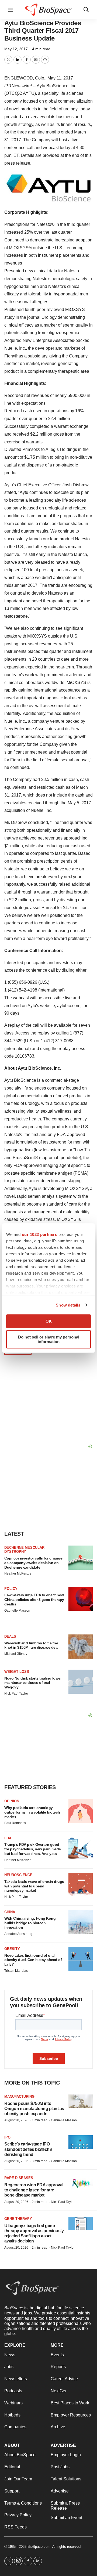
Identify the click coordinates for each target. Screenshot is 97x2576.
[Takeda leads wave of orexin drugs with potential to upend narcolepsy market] (81, 1885)
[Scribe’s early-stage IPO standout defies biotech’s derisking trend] (81, 2142)
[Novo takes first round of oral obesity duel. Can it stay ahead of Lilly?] (81, 1959)
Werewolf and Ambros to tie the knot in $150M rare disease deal (31, 1645)
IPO (7, 2137)
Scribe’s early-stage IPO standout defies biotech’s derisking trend (28, 2149)
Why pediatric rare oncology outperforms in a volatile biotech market (32, 1812)
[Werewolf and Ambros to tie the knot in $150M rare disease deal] (81, 1647)
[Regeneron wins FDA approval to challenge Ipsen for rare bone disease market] (81, 2183)
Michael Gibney (16, 1654)
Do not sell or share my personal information (49, 1339)
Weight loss (17, 1672)
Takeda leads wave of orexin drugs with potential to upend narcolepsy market (34, 1886)
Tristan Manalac (16, 1971)
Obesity (12, 1949)
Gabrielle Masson (17, 1611)
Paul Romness (15, 1823)
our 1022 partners (40, 1234)
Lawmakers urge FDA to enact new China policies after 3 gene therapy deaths (34, 1600)
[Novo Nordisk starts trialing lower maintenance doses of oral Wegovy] (81, 1682)
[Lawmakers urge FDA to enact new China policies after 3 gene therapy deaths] (81, 1599)
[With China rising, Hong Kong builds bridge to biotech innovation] (81, 1922)
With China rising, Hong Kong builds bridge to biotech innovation (30, 1923)
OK (49, 1321)
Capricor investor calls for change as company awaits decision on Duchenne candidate (33, 1563)
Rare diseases (19, 2178)
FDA (8, 1838)
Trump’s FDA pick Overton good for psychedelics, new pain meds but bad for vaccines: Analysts (33, 1849)
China (10, 1912)
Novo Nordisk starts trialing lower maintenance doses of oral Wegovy (33, 1683)
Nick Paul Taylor (16, 1694)
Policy (11, 1589)
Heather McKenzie (18, 1573)
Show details (68, 1305)
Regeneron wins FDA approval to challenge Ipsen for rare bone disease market (34, 2190)
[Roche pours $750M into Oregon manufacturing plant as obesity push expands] (81, 2101)
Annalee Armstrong (18, 1934)
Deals (10, 1636)
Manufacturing (19, 2096)
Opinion (12, 1801)
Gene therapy (18, 2219)
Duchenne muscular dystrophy (24, 1550)
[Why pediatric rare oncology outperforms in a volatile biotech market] (81, 1811)
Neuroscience (18, 1875)
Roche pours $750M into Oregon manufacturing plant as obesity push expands (34, 2109)
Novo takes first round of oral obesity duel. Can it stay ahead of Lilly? (33, 1960)
